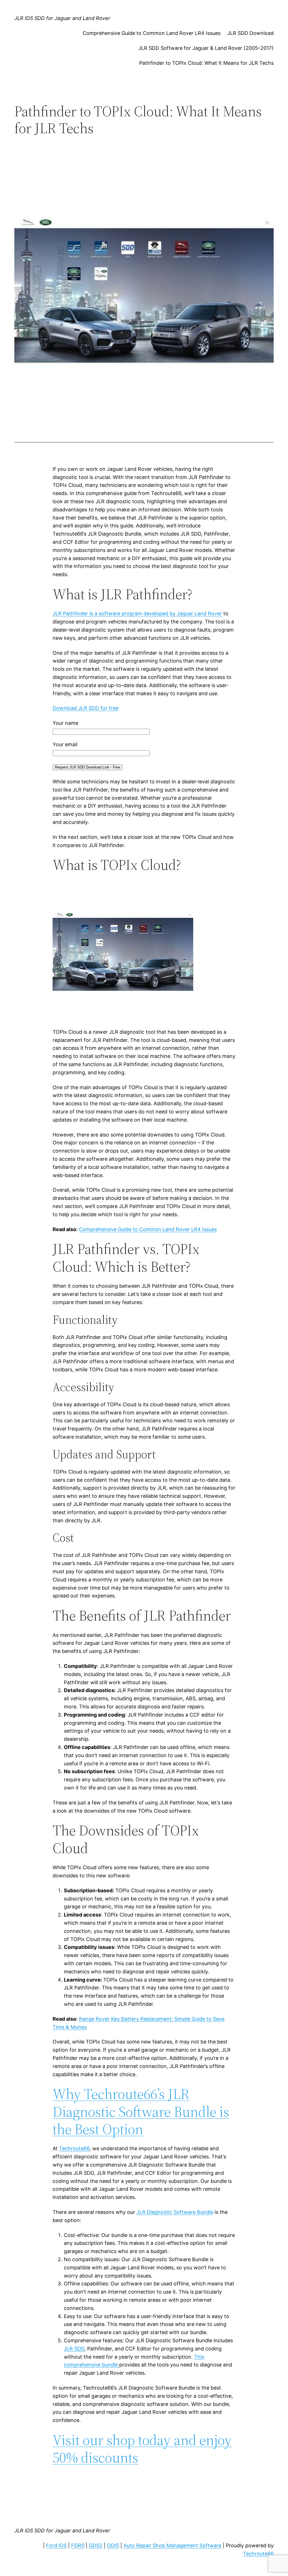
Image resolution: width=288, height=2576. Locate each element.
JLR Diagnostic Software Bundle (175, 2212)
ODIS (113, 2545)
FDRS (78, 2545)
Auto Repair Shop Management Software (172, 2545)
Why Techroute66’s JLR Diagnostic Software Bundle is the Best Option (141, 2111)
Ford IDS (56, 2545)
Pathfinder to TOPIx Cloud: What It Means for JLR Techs (206, 63)
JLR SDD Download (250, 33)
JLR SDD (74, 2349)
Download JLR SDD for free (85, 708)
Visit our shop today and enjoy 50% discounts (142, 2449)
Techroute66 (74, 2148)
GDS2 (96, 2545)
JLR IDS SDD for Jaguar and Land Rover (62, 18)
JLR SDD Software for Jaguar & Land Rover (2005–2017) (206, 48)
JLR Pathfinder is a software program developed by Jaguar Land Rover (137, 613)
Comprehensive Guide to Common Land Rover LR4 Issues (152, 33)
